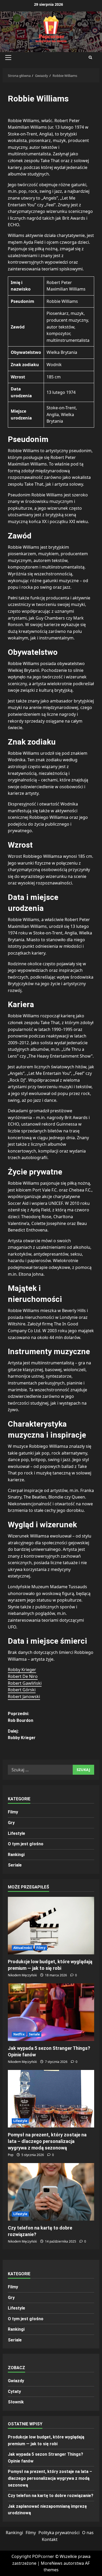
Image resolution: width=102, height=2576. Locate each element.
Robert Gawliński (25, 1683)
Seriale (15, 1865)
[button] (8, 58)
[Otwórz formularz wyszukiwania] (90, 58)
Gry (11, 1823)
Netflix (19, 2034)
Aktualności (23, 1948)
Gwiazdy (16, 2381)
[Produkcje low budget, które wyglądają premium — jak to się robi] (51, 1926)
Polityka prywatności (59, 2533)
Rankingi (16, 1855)
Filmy (13, 1812)
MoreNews (52, 2563)
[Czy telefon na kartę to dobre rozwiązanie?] (51, 2192)
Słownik (16, 2402)
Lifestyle (16, 1833)
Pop (11, 2155)
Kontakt (50, 2539)
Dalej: (22, 1735)
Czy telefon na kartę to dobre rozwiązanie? (51, 2496)
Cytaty (14, 2391)
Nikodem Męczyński (22, 1975)
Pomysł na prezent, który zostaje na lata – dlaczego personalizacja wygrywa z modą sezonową (47, 2141)
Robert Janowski (24, 1696)
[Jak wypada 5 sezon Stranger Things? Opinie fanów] (51, 2012)
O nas (88, 2533)
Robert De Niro (23, 1676)
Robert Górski (22, 1690)
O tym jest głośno (26, 1844)
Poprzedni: (21, 1717)
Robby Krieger (22, 1670)
